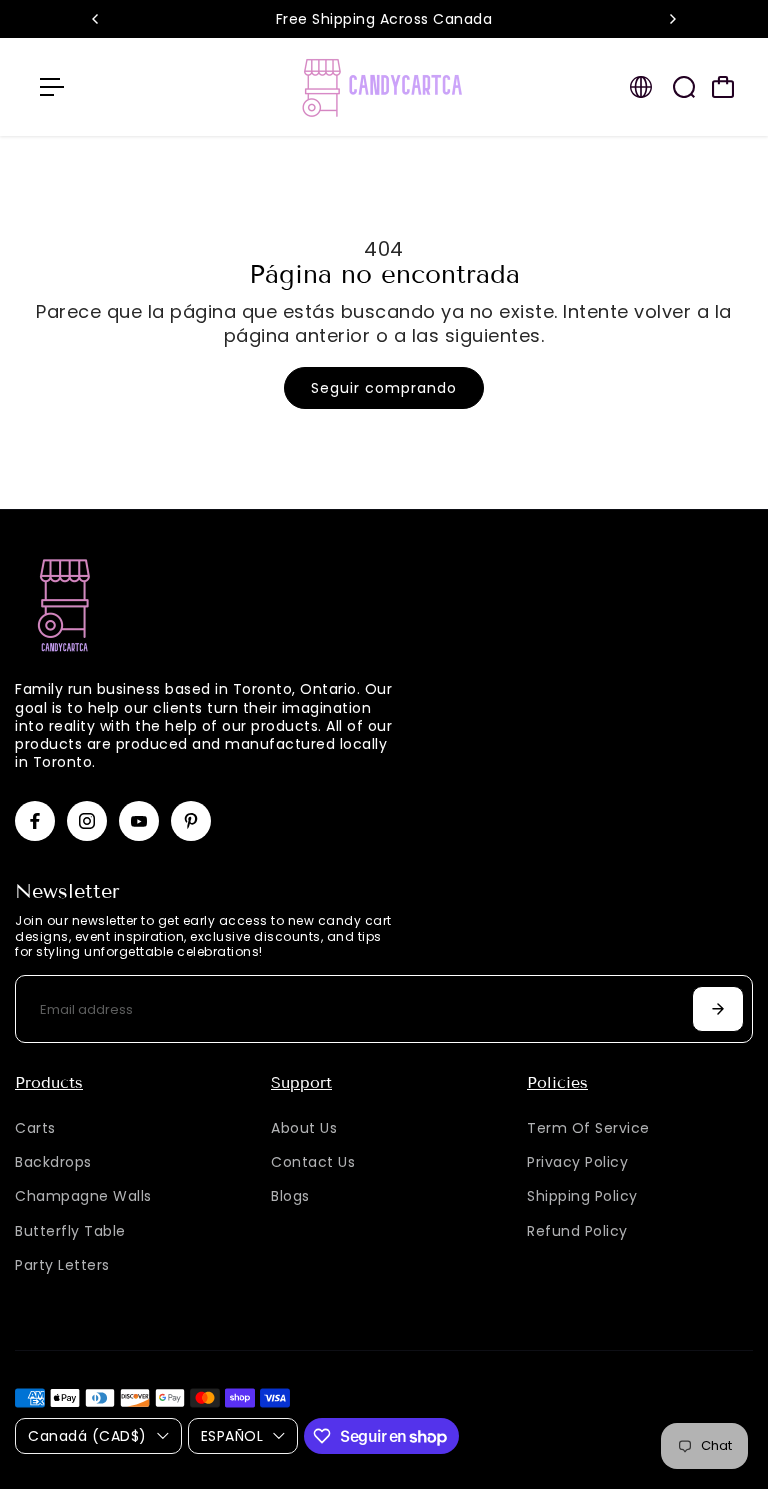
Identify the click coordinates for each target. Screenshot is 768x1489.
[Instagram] (87, 821)
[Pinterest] (191, 821)
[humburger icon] (52, 87)
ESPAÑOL (232, 1436)
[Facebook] (35, 821)
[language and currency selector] (641, 87)
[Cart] (723, 87)
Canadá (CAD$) (87, 1436)
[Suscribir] (718, 1009)
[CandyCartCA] (384, 87)
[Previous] (96, 19)
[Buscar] (684, 87)
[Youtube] (139, 821)
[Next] (672, 19)
